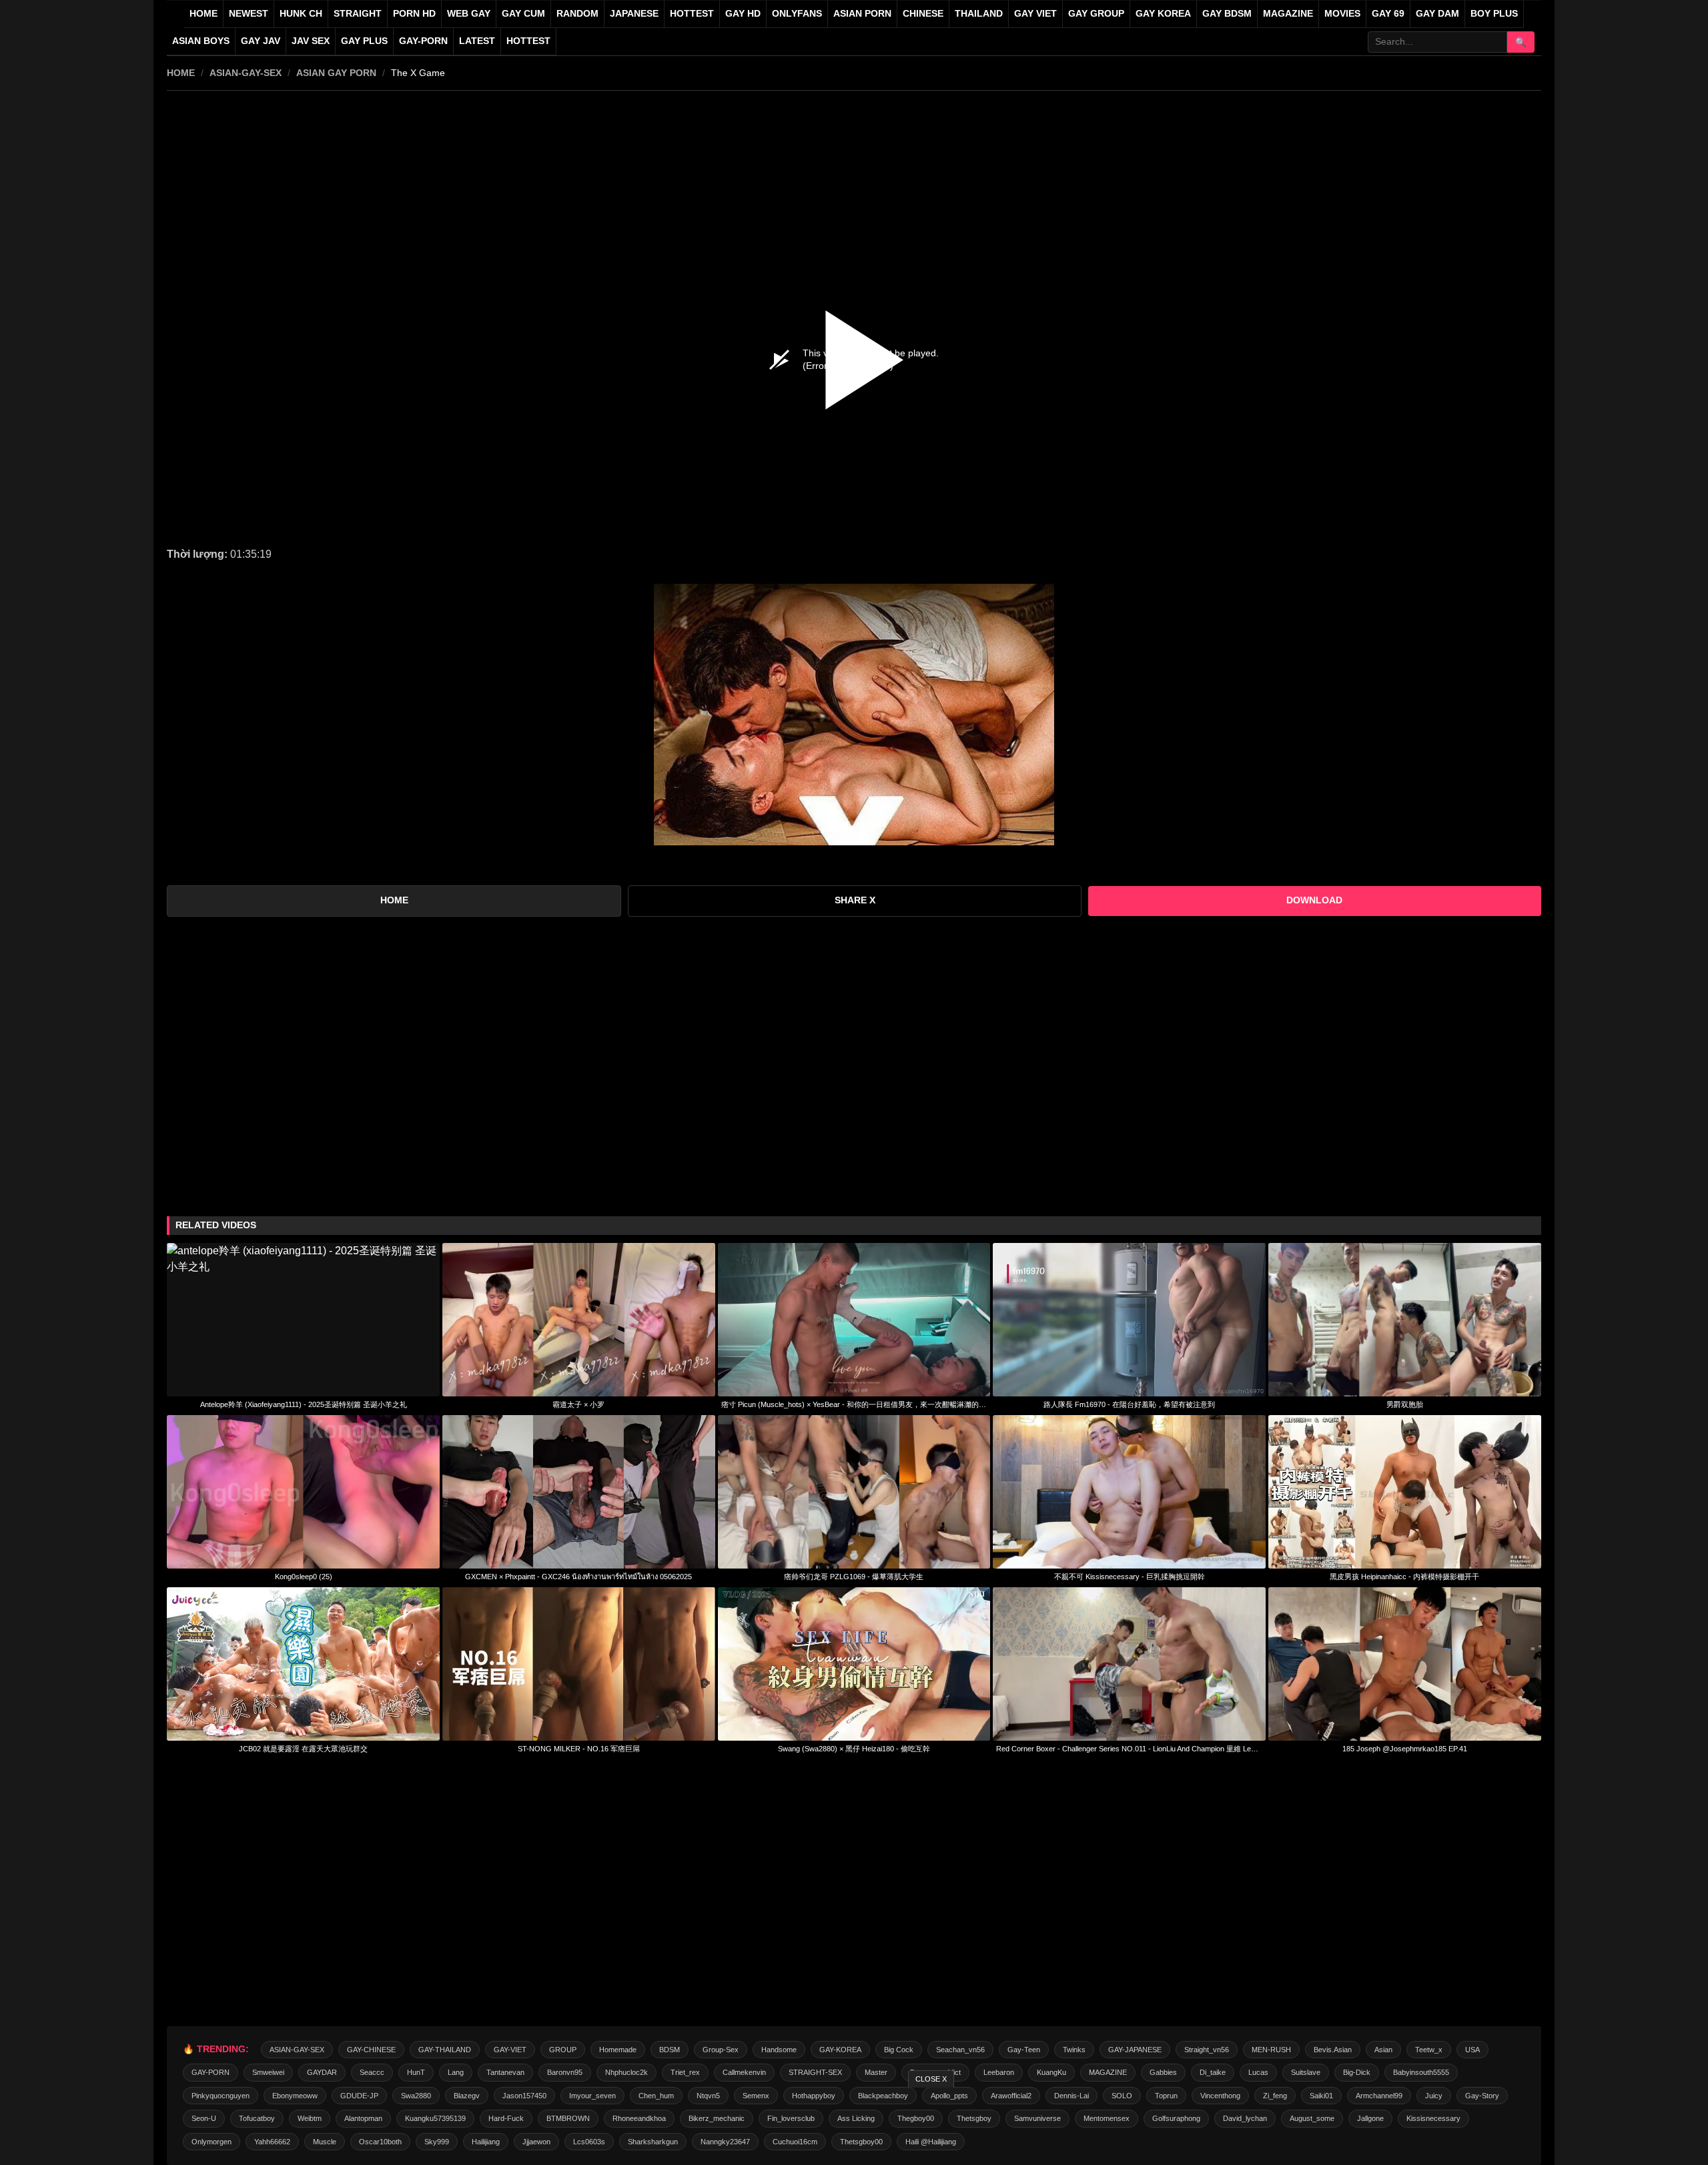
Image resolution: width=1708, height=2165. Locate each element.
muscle (325, 2142)
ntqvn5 (708, 2096)
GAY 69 (1388, 14)
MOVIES (1342, 14)
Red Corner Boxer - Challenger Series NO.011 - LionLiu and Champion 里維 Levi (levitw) (1129, 1749)
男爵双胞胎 (1405, 1404)
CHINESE (923, 14)
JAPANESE (634, 14)
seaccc (372, 2072)
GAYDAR (322, 2072)
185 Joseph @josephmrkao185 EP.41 (1405, 1749)
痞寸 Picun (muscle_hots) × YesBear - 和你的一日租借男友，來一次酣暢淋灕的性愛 (854, 1404)
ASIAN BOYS (201, 41)
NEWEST (249, 14)
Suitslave (1306, 2072)
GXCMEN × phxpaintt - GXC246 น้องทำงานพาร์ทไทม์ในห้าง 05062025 (578, 1577)
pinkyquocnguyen (221, 2096)
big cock (899, 2050)
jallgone (1370, 2118)
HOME (181, 73)
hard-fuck (506, 2118)
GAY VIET (1035, 14)
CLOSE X (931, 2079)
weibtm (310, 2118)
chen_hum (656, 2096)
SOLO (1122, 2096)
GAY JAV (261, 41)
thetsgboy (974, 2118)
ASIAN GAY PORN (336, 73)
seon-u (204, 2118)
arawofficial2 (1011, 2096)
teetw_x (1429, 2050)
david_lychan (1245, 2118)
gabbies (1163, 2072)
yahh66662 (272, 2142)
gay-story (1482, 2096)
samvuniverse (1037, 2118)
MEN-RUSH (1271, 2050)
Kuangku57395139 (435, 2118)
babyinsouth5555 (1421, 2072)
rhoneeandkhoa (639, 2118)
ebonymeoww (295, 2096)
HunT (416, 2072)
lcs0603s (589, 2142)
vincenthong (1220, 2096)
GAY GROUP (1096, 14)
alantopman (363, 2118)
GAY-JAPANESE (1135, 2050)
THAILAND (979, 14)
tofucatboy (257, 2118)
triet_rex (685, 2072)
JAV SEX (311, 41)
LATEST (477, 41)
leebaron (999, 2072)
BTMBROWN (568, 2118)
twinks (1074, 2050)
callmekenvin (744, 2072)
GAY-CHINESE (371, 2050)
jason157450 (524, 2096)
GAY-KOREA (840, 2050)
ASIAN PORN (862, 14)
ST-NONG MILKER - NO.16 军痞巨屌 (579, 1749)
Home (203, 14)
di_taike (1213, 2072)
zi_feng (1275, 2096)
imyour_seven (592, 2096)
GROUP (563, 2050)
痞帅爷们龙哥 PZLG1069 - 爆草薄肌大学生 (854, 1577)
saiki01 (1321, 2096)
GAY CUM (523, 14)
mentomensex (1107, 2118)
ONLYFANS (797, 14)
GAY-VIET (510, 2050)
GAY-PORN (210, 2072)
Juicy (1434, 2096)
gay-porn (423, 41)
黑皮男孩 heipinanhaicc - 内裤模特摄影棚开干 (1404, 1577)
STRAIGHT (358, 14)
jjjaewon (536, 2142)
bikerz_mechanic (717, 2118)
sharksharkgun (653, 2142)
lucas (1258, 2072)
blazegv (467, 2096)
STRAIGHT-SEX (815, 2072)
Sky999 (437, 2142)
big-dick (1357, 2072)
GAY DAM (1437, 14)
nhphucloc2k (626, 2072)
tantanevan (505, 2072)
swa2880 (416, 2096)
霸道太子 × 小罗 (578, 1404)
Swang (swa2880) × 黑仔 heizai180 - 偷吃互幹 (854, 1749)
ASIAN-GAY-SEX (246, 73)
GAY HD (743, 14)
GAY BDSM (1227, 14)
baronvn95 (565, 2072)
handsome (779, 2050)
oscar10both (380, 2142)
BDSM (670, 2050)
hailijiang (486, 2142)
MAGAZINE (1288, 14)
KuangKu (1051, 2072)
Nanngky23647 (725, 2142)
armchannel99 (1379, 2096)
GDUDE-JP (359, 2096)
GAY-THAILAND (445, 2050)
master (876, 2072)
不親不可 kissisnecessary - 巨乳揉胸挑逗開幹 (1130, 1577)
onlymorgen (211, 2142)
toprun (1166, 2096)
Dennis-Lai (1072, 2096)
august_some (1312, 2118)
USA (1472, 2050)
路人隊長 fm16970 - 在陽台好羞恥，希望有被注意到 (1129, 1404)
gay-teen (1024, 2050)
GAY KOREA (1163, 14)
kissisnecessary (1433, 2118)
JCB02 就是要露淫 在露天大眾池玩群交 (303, 1749)
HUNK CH (301, 14)
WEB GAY (469, 14)
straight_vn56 (1207, 2050)
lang (456, 2072)
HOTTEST (692, 14)
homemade (618, 2050)
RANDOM (577, 14)
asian (1383, 2050)
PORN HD (414, 14)
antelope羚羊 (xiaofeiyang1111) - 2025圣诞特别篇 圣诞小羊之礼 (304, 1404)
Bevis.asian (1333, 2050)
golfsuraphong (1176, 2118)
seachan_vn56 (960, 2050)
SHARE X (855, 900)
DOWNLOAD (1314, 900)
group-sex (721, 2050)
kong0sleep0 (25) (304, 1577)
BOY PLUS (1494, 14)
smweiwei (268, 2072)
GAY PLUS (364, 41)
